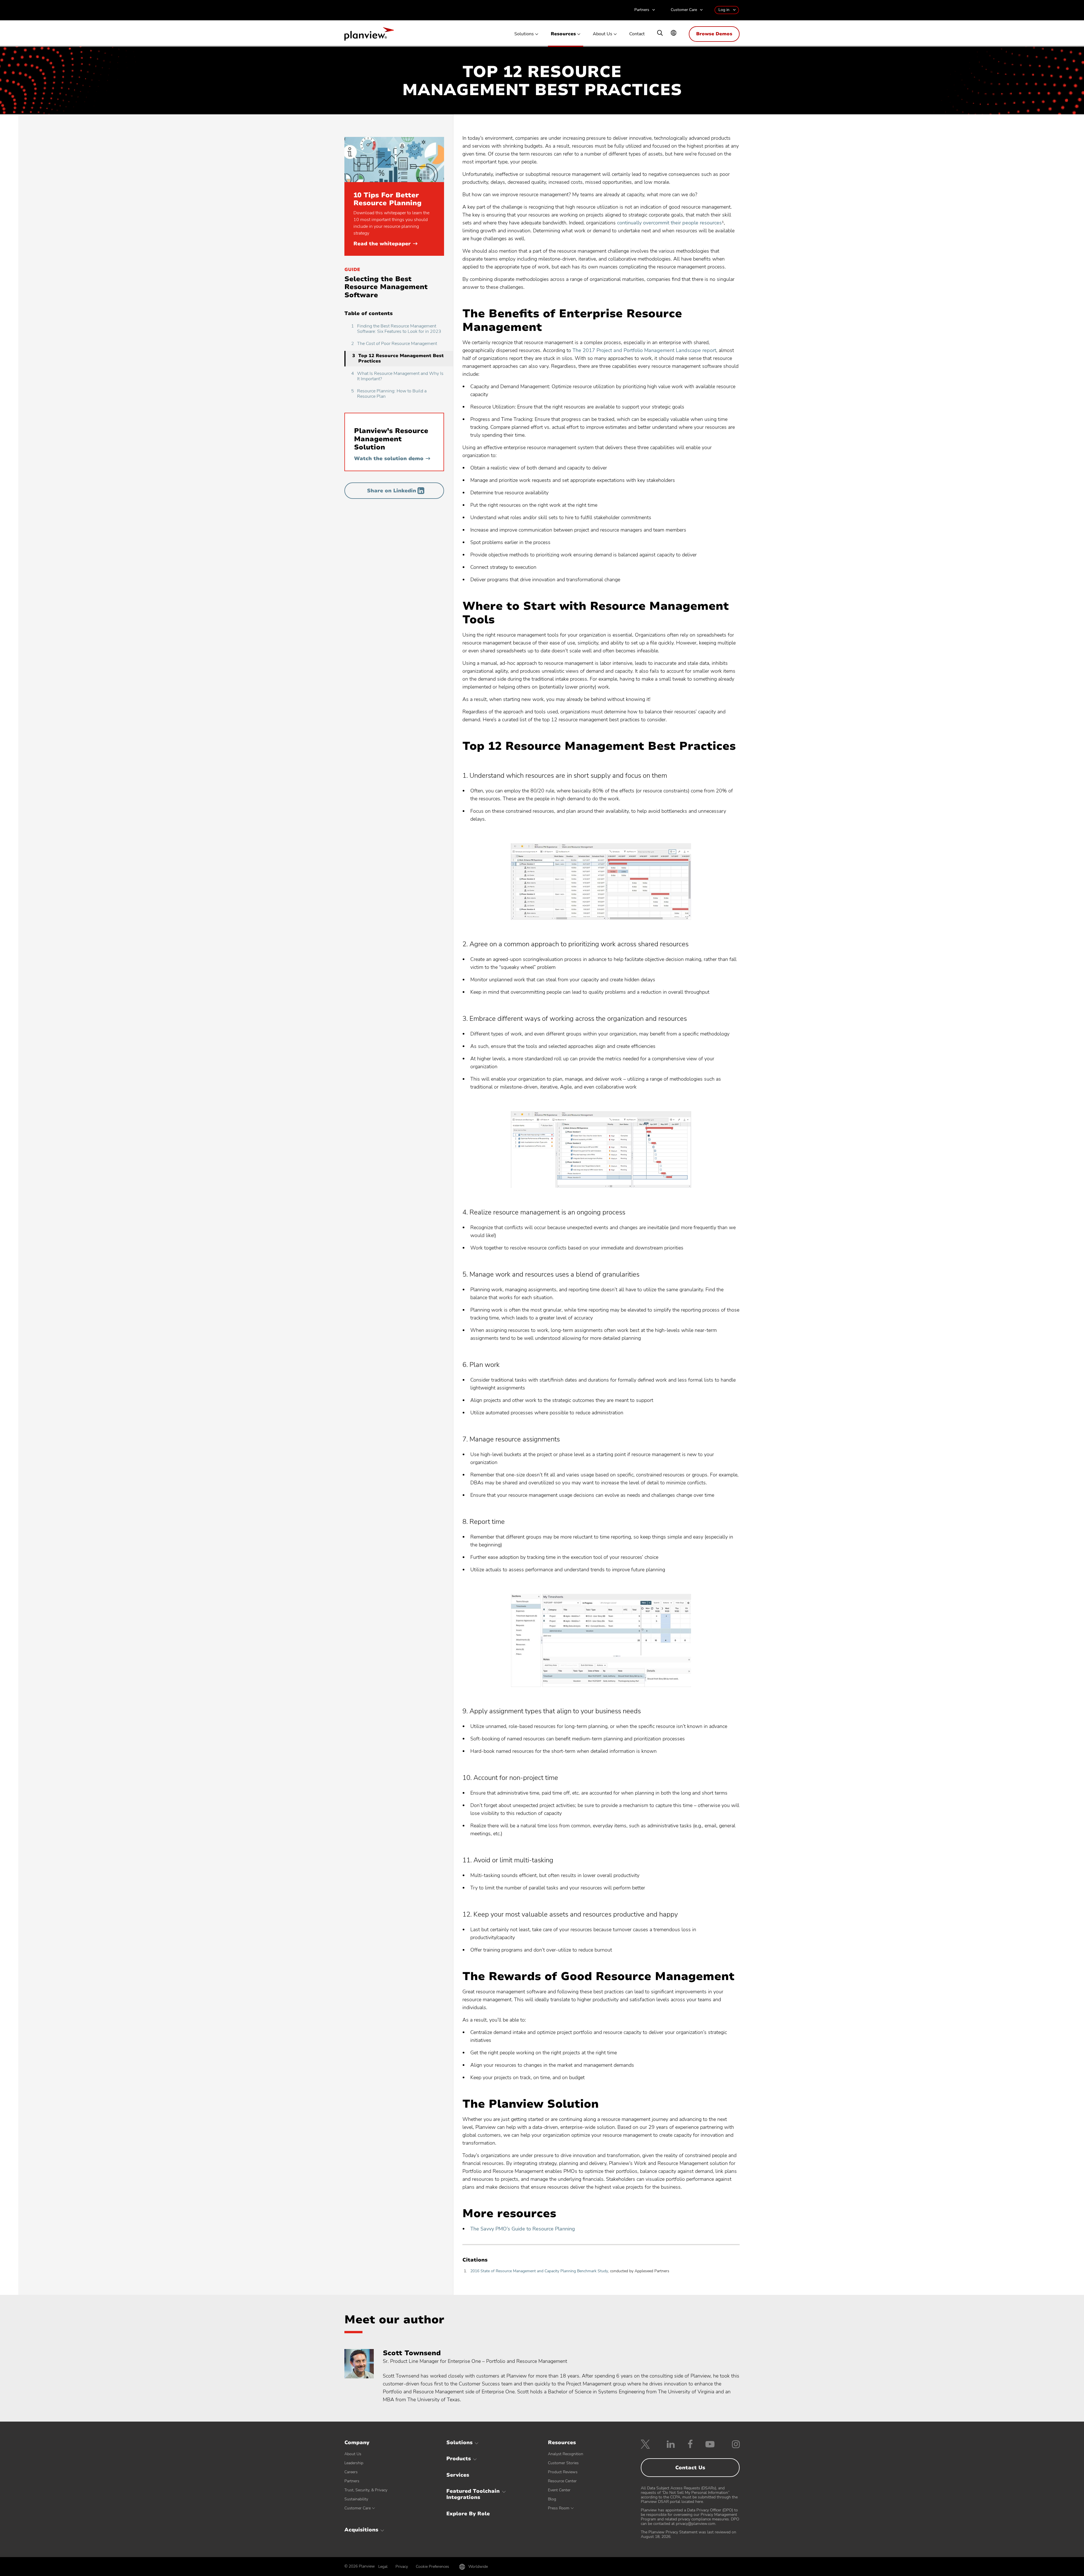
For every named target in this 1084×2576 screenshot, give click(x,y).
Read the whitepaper (385, 244)
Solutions (524, 34)
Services (458, 2475)
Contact (637, 34)
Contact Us (690, 2468)
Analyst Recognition (566, 2454)
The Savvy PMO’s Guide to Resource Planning (523, 2229)
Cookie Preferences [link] (432, 2567)
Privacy (402, 2567)
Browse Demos (714, 34)
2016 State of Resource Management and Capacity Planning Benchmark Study (539, 2271)
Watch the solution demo (392, 458)
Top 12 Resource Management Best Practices (398, 358)
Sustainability (356, 2499)
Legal (383, 2567)
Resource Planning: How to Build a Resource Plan (389, 394)
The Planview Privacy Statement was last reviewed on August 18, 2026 (689, 2534)
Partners (642, 10)
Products (459, 2459)
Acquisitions (361, 2530)
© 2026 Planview (360, 2566)
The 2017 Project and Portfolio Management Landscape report (644, 350)
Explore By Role (468, 2514)
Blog (552, 2499)
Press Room (559, 2508)
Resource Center (562, 2481)
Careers (351, 2472)
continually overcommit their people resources (669, 223)
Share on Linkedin (392, 491)
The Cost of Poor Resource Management (394, 344)
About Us (603, 34)
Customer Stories (563, 2463)
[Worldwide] (674, 33)
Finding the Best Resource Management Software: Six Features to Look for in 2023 (396, 329)
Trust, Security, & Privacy (366, 2490)
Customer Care (684, 10)
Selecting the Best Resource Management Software (386, 287)
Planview (369, 36)
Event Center (559, 2490)
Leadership (354, 2463)
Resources (563, 34)
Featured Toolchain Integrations (473, 2494)
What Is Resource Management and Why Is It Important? (397, 376)
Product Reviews (563, 2472)
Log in (724, 10)
